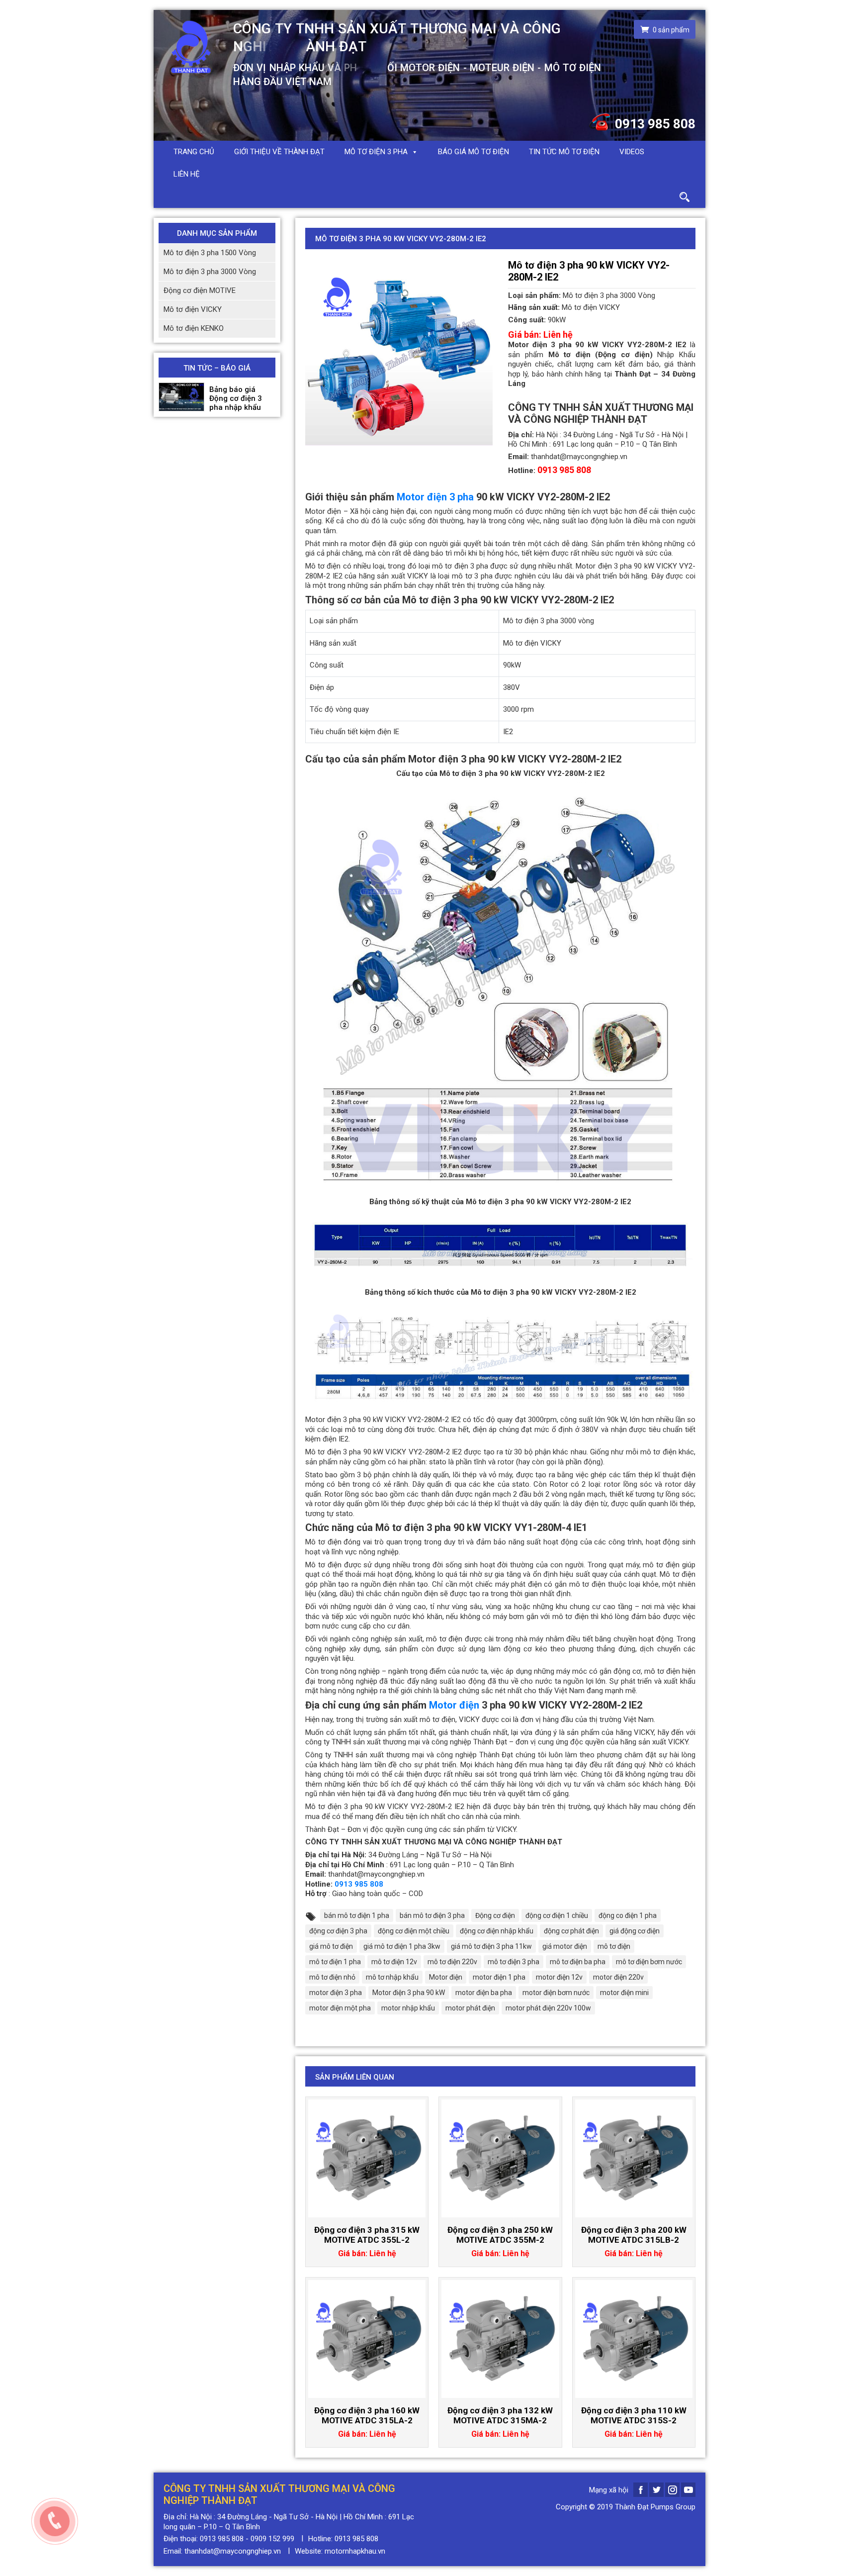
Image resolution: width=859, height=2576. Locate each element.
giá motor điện (565, 1946)
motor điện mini (624, 1993)
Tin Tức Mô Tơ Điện (564, 152)
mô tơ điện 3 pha (514, 1962)
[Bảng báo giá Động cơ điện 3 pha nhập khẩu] (181, 397)
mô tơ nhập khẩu (392, 1977)
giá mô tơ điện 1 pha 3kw (402, 1946)
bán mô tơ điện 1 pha (357, 1915)
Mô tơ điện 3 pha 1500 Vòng (210, 253)
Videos (632, 152)
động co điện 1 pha (628, 1915)
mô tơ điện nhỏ (332, 1977)
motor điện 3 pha (336, 1993)
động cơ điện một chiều (414, 1931)
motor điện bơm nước (556, 1993)
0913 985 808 (655, 124)
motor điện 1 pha (499, 1977)
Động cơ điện (495, 1915)
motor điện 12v (559, 1977)
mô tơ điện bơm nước (649, 1962)
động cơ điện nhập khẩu (497, 1931)
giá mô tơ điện (331, 1946)
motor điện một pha (340, 2008)
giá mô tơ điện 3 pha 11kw (491, 1946)
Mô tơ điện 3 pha (376, 152)
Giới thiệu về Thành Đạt (279, 152)
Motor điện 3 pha (435, 497)
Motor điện (454, 1705)
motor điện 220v (618, 1977)
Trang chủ (194, 152)
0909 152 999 (272, 2539)
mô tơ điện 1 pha (335, 1962)
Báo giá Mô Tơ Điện (473, 152)
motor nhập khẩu (408, 2008)
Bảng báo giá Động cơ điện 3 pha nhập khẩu (236, 398)
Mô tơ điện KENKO (194, 328)
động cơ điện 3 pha (338, 1931)
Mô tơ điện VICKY (193, 309)
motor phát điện (470, 2008)
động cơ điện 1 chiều (557, 1915)
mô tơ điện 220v (452, 1962)
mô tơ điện (614, 1946)
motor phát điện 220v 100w (548, 2008)
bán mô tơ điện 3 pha (432, 1915)
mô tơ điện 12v (394, 1962)
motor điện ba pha (484, 1993)
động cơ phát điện (571, 1931)
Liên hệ (187, 174)
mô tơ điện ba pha (578, 1962)
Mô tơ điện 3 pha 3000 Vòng (210, 272)
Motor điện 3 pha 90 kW (409, 1993)
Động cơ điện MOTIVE (200, 290)
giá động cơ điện (635, 1931)
